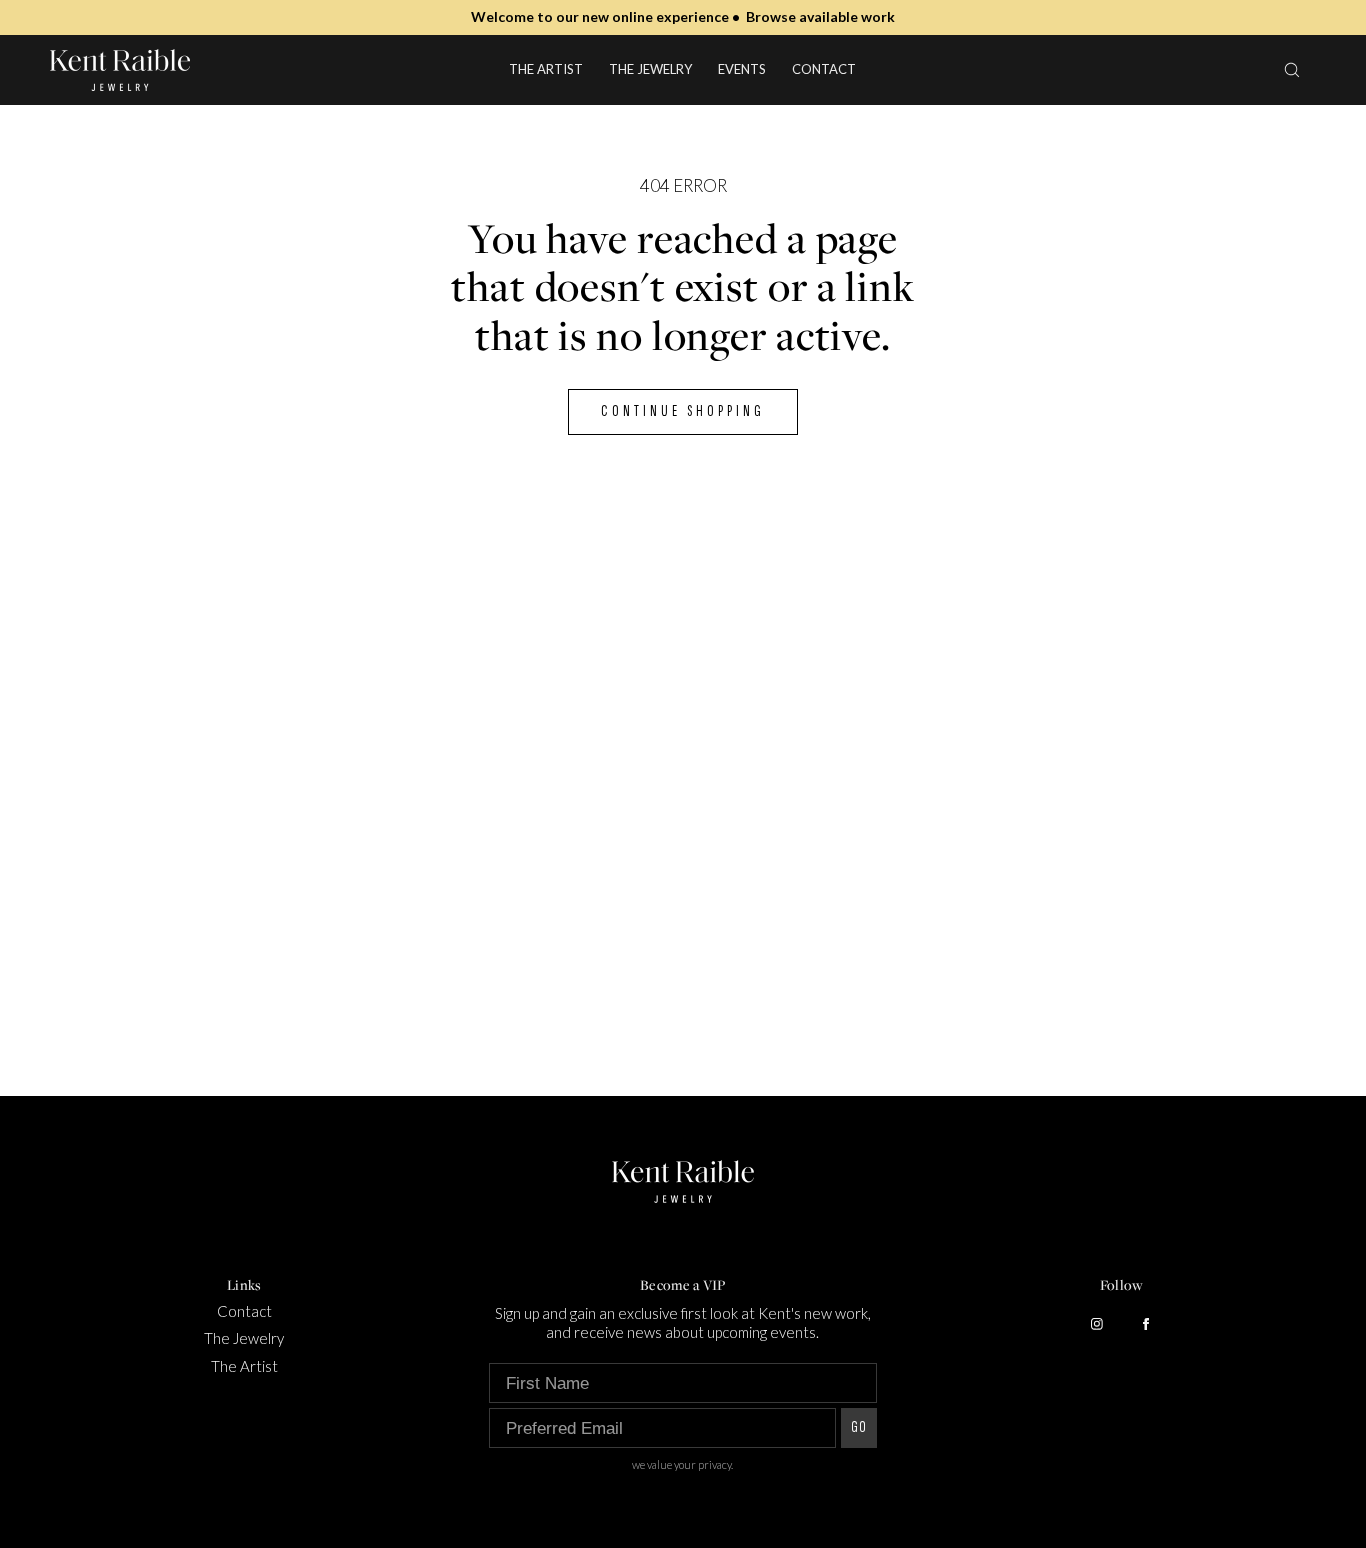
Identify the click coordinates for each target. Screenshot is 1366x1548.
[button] (1292, 69)
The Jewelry (650, 69)
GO (859, 1427)
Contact (824, 69)
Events (742, 69)
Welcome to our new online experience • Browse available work (683, 16)
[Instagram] (1097, 1324)
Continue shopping (683, 411)
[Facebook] (1146, 1324)
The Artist (546, 69)
